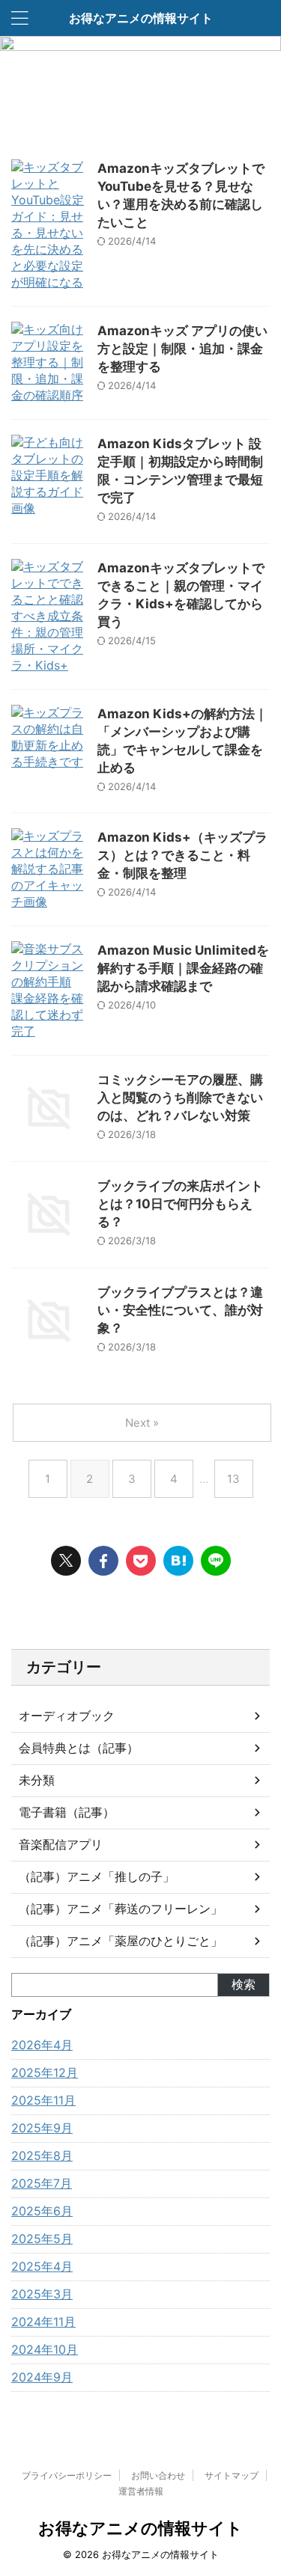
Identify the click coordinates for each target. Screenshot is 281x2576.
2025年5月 (42, 2239)
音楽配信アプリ (61, 1844)
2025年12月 (45, 2072)
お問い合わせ (158, 2475)
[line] (216, 1561)
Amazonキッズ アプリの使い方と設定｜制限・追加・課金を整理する (182, 349)
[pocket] (141, 1561)
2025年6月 (42, 2211)
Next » (142, 1423)
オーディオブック (67, 1716)
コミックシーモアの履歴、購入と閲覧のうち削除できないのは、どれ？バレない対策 (180, 1098)
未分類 (37, 1780)
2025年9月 (42, 2128)
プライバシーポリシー (67, 2475)
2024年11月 (43, 2322)
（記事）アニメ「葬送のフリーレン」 (121, 1909)
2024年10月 (45, 2349)
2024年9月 (42, 2377)
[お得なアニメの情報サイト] (178, 1561)
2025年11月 (43, 2100)
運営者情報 (141, 2491)
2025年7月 (42, 2183)
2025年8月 (42, 2156)
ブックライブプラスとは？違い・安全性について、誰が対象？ (180, 1310)
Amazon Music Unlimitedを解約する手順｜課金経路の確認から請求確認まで (183, 968)
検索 (244, 1984)
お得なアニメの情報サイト (141, 18)
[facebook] (103, 1561)
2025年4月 (42, 2266)
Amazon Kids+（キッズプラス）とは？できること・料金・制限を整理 (182, 855)
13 (233, 1479)
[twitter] (66, 1561)
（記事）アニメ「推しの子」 (97, 1876)
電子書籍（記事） (67, 1812)
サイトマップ (232, 2475)
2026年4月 (42, 2045)
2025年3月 (42, 2294)
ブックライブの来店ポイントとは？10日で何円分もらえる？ (180, 1204)
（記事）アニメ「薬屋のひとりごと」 (121, 1941)
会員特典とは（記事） (79, 1748)
